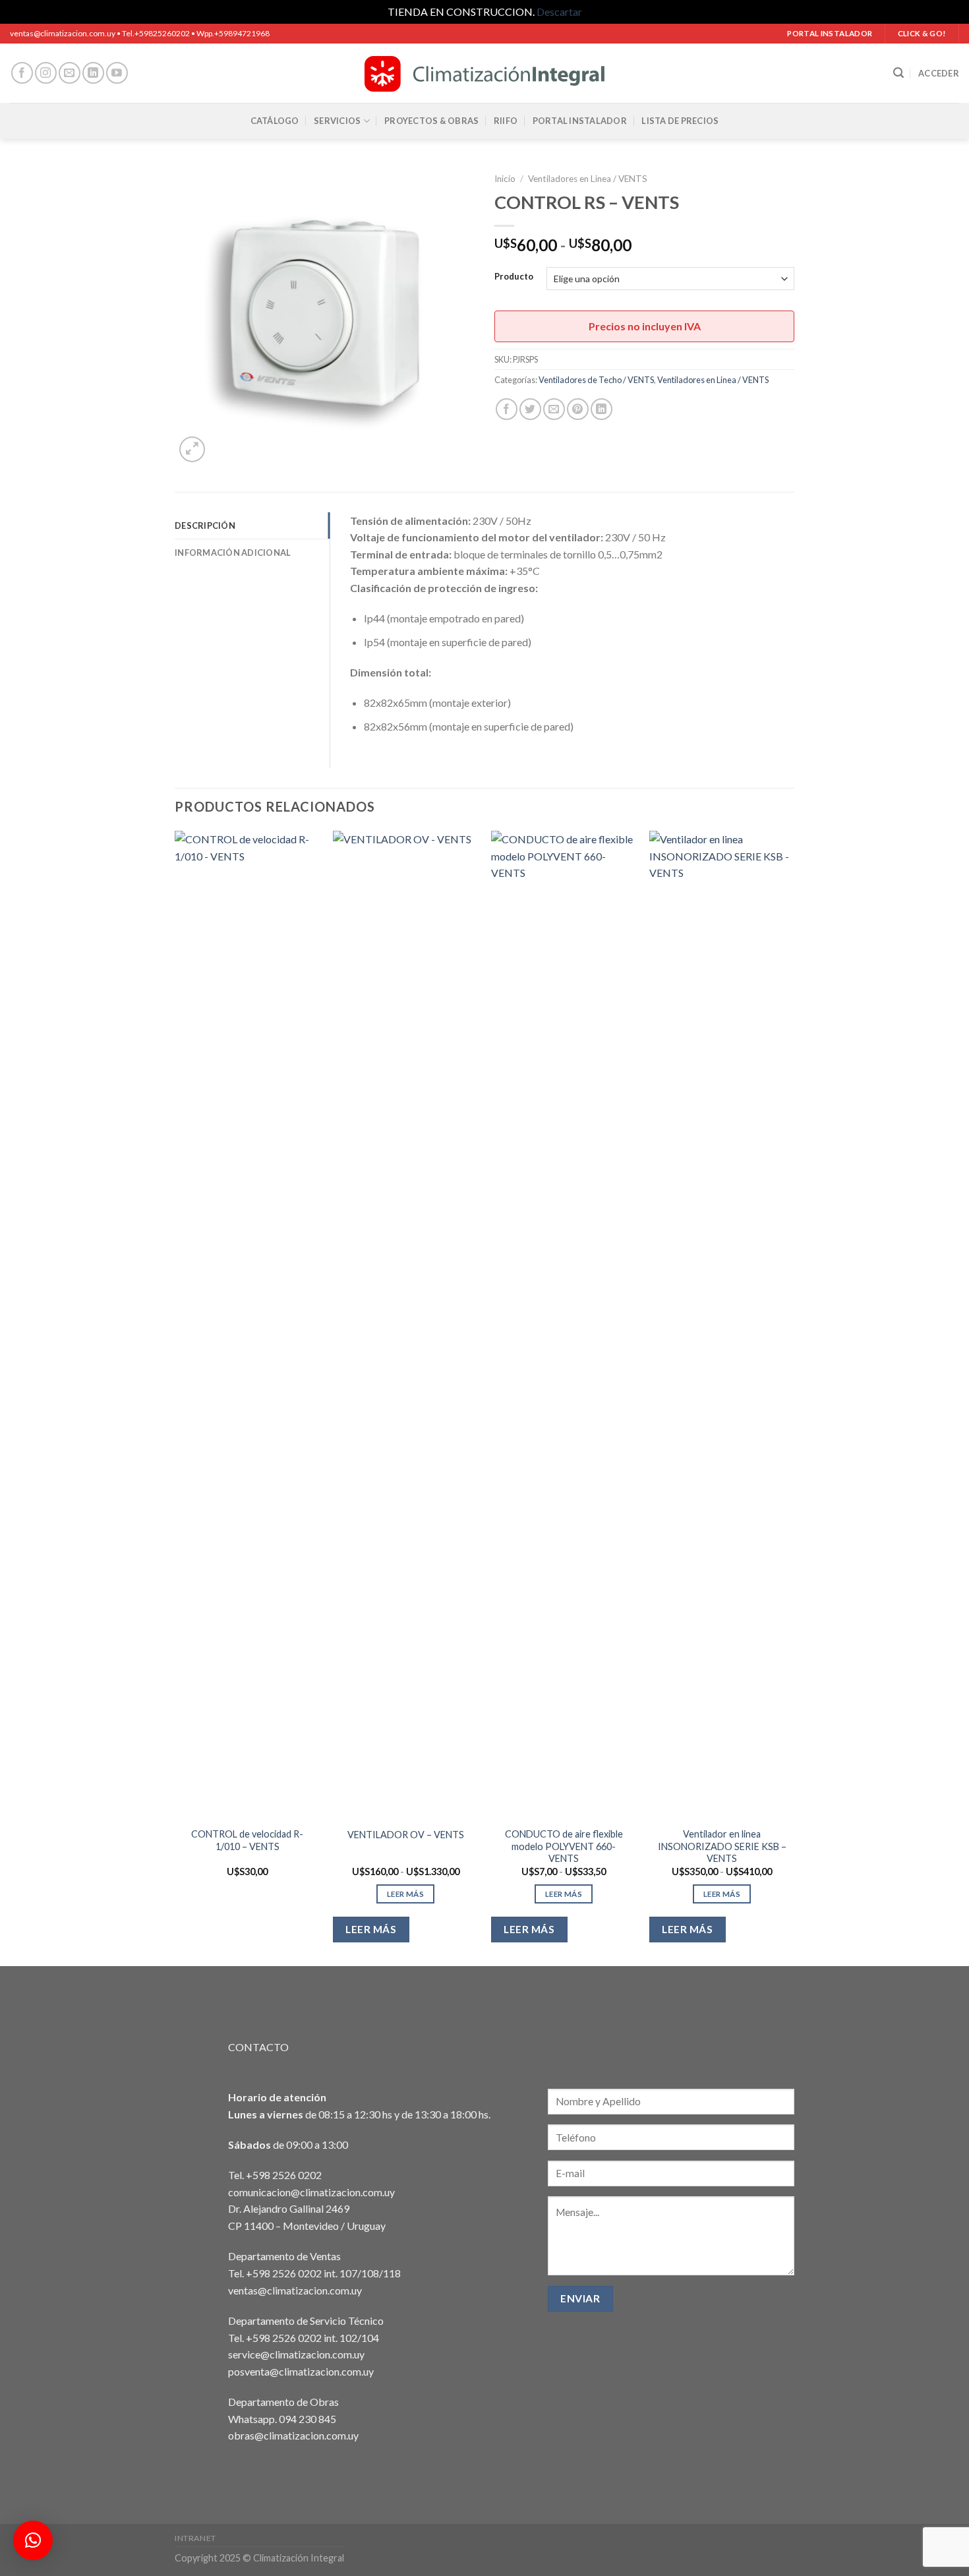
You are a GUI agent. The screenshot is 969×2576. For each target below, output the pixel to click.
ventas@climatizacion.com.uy (295, 2290)
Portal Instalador (580, 121)
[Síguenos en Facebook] (22, 73)
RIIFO (506, 121)
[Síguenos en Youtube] (117, 73)
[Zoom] (192, 449)
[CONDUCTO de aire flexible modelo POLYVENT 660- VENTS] (564, 1325)
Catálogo (275, 121)
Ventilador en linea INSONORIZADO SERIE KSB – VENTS (722, 1846)
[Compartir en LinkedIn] (602, 409)
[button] (33, 2540)
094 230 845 (308, 2419)
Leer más (405, 1894)
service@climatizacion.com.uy (296, 2354)
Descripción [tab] (205, 525)
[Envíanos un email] (70, 73)
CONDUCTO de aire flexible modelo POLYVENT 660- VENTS (564, 1846)
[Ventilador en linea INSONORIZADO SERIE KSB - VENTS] (722, 1325)
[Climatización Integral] (484, 73)
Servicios (337, 121)
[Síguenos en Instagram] (46, 73)
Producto (514, 277)
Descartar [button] (559, 12)
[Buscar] (898, 73)
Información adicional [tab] (233, 553)
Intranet (195, 2538)
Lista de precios (680, 121)
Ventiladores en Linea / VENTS (588, 179)
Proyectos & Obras (431, 121)
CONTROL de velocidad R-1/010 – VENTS (247, 1840)
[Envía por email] (554, 409)
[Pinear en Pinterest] (578, 409)
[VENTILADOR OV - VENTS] (405, 1325)
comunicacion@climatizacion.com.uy (311, 2192)
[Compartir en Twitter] (530, 409)
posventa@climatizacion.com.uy (301, 2371)
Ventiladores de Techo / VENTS (596, 380)
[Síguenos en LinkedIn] (93, 73)
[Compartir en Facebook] (507, 409)
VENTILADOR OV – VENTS (406, 1835)
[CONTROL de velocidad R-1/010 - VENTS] (247, 1325)
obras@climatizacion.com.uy (293, 2435)
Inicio (505, 179)
